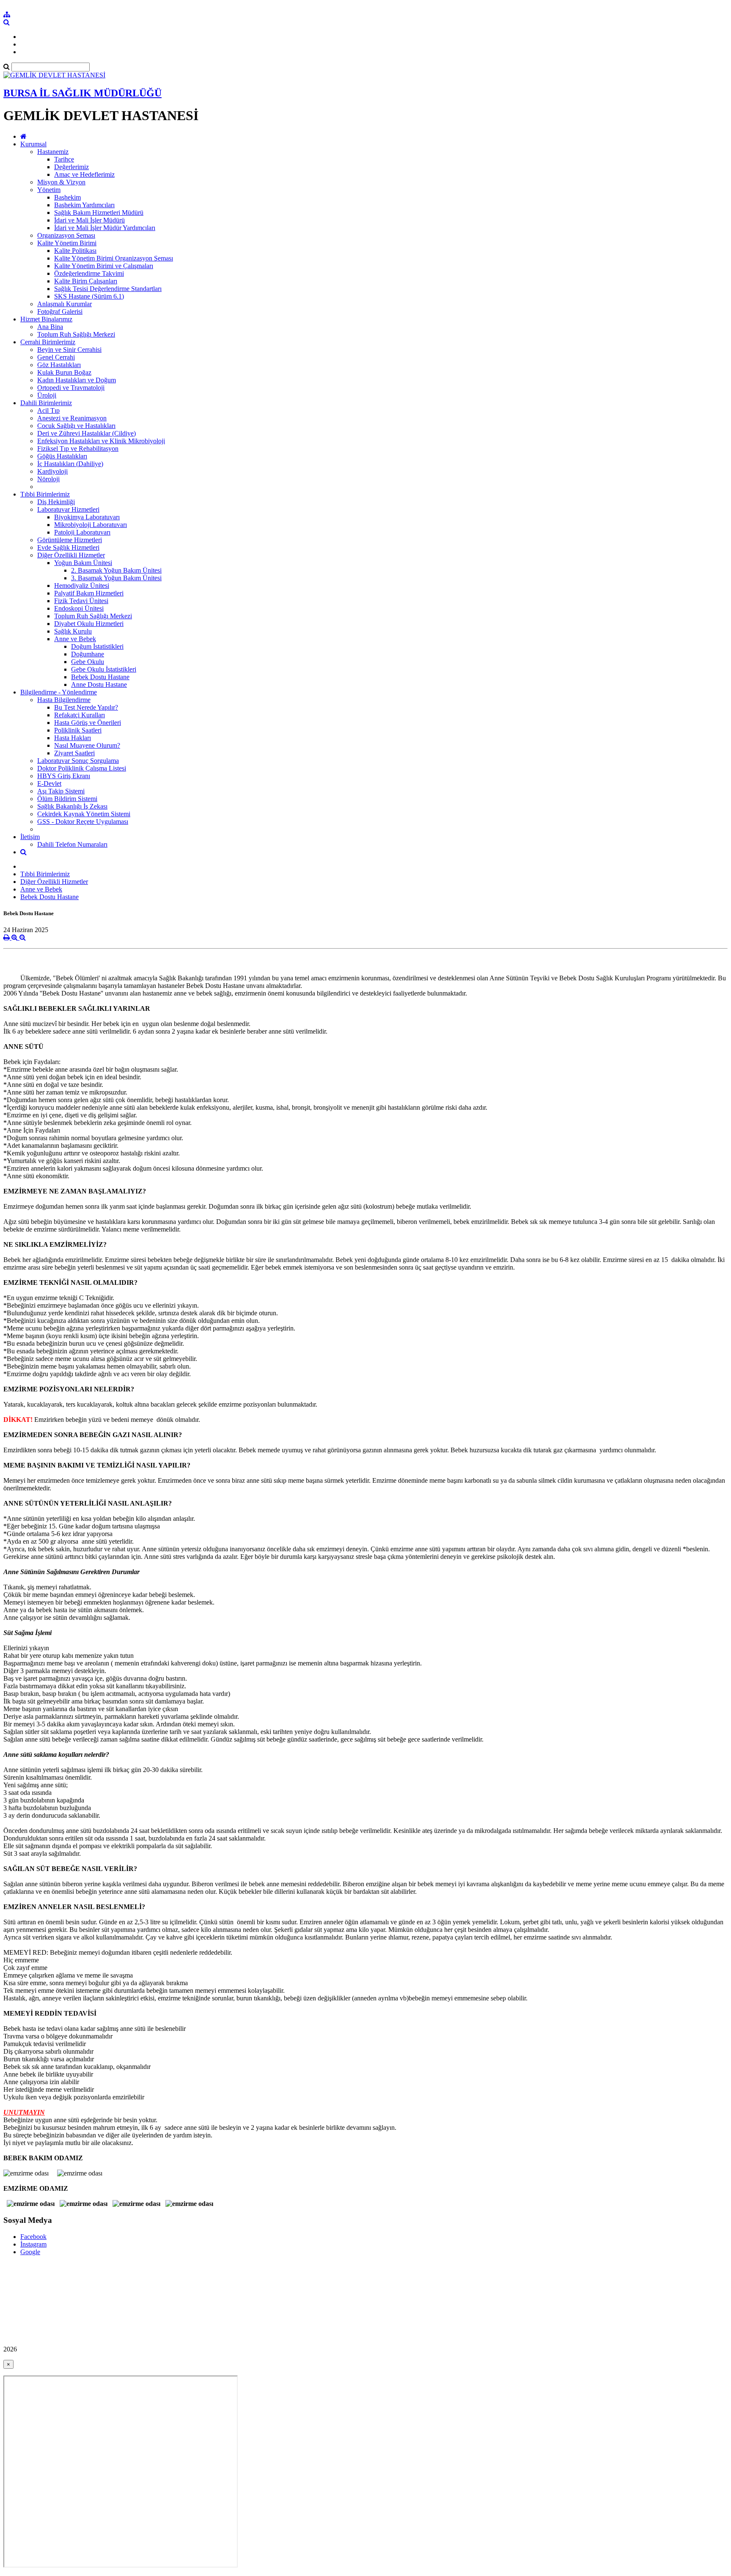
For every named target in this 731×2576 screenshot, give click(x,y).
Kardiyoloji (52, 471)
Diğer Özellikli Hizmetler (71, 555)
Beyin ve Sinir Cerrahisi (69, 350)
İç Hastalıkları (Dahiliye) (70, 464)
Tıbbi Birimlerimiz (45, 494)
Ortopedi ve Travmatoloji (71, 388)
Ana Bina (50, 327)
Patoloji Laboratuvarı (82, 532)
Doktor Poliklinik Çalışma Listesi (82, 768)
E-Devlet (49, 783)
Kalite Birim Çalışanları (86, 281)
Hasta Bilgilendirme (64, 700)
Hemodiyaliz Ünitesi (82, 586)
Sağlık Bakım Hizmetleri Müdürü (99, 213)
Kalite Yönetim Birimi (67, 243)
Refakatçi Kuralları (80, 715)
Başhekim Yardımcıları (84, 205)
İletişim (30, 837)
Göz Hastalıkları (59, 365)
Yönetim (49, 190)
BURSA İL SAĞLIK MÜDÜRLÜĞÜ (82, 93)
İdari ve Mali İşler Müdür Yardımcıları (105, 228)
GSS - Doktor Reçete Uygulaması (83, 822)
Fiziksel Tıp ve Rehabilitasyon (78, 449)
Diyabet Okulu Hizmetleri (89, 624)
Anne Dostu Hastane (99, 684)
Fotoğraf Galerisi (60, 311)
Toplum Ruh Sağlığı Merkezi (76, 334)
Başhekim (67, 197)
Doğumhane (88, 654)
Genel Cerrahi (56, 357)
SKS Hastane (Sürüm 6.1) (89, 296)
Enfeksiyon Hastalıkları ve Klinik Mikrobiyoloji (101, 441)
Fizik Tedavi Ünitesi (81, 601)
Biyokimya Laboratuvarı (87, 517)
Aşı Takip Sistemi (61, 791)
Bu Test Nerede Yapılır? (86, 707)
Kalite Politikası (75, 251)
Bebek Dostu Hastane (100, 677)
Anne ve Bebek (75, 639)
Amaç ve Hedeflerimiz (84, 174)
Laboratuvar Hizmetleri (68, 509)
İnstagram (33, 2244)
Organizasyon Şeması (66, 235)
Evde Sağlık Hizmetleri (68, 547)
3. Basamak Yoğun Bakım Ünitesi (116, 578)
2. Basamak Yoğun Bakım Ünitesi (116, 570)
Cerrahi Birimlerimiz (48, 342)
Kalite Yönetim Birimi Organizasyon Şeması (114, 258)
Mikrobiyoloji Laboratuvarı (91, 525)
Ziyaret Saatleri (74, 753)
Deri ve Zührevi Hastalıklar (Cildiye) (87, 433)
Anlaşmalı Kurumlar (65, 304)
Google (30, 2252)
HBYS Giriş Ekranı (64, 776)
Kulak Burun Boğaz (64, 372)
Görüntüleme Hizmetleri (70, 540)
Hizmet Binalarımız (46, 319)
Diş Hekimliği (56, 502)
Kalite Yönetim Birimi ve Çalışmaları (104, 266)
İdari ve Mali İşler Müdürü (89, 220)
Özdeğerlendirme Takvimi (89, 273)
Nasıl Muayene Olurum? (87, 745)
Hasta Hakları (73, 738)
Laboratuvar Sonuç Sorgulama (78, 761)
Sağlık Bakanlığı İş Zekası (72, 806)
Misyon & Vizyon (61, 182)
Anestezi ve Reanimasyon (72, 418)
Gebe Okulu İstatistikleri (104, 669)
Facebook (33, 2237)
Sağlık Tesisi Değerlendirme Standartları (108, 289)
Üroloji (47, 395)
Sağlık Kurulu (73, 631)
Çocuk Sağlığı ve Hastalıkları (76, 426)
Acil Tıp (48, 410)
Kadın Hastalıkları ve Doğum (77, 380)
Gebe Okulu (88, 662)
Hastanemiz (53, 152)
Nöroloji (48, 479)
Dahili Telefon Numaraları (72, 844)
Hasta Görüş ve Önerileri (88, 723)
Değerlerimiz (71, 167)
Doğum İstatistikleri (97, 646)
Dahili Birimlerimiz (46, 403)
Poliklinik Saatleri (78, 730)
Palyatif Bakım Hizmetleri (89, 593)
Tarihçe (64, 159)
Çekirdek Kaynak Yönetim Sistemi (84, 814)
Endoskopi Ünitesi (79, 608)
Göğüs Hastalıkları (62, 456)
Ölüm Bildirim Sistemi (67, 799)
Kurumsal (33, 144)
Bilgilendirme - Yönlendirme (59, 692)
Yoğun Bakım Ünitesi (83, 563)
